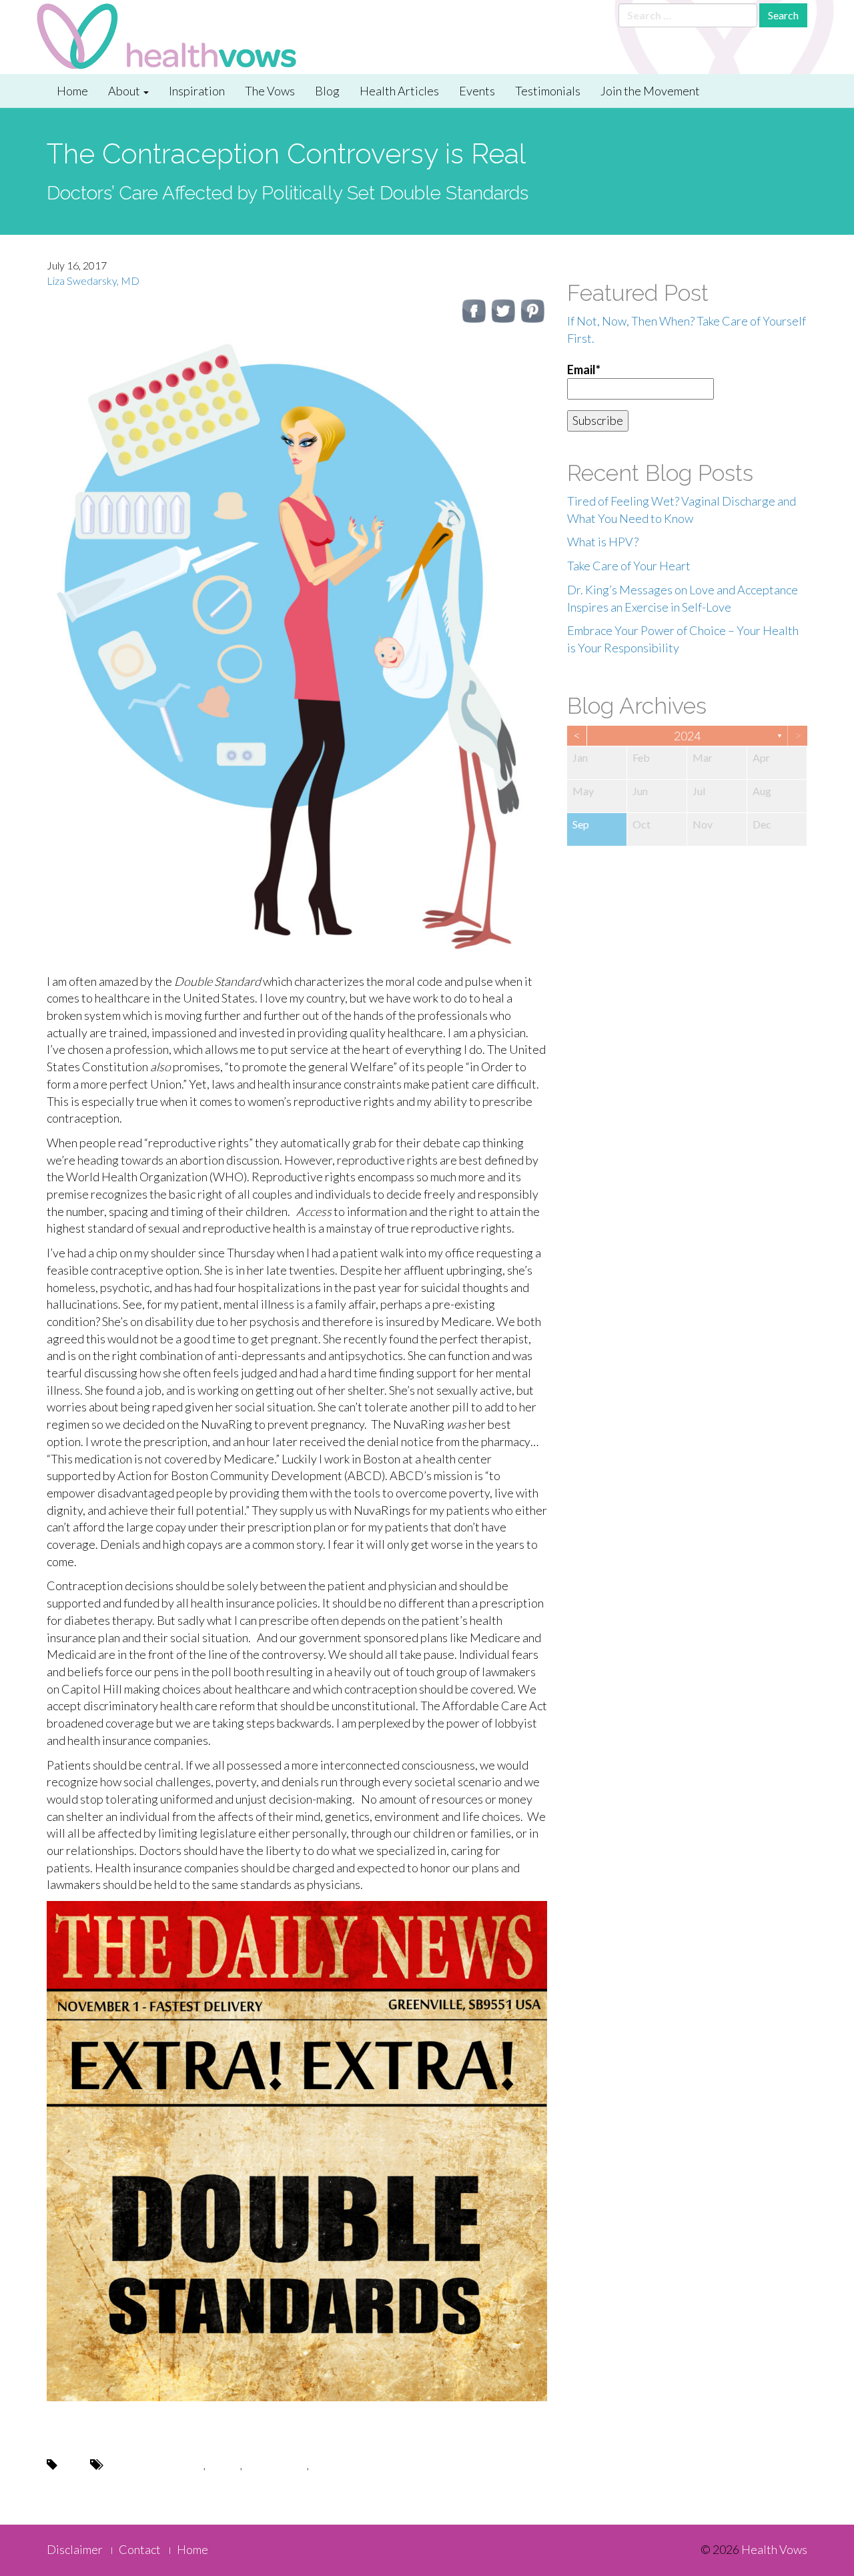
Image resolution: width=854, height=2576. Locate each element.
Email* (584, 370)
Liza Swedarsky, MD (93, 280)
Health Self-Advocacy (154, 2465)
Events (477, 91)
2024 (687, 736)
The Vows (270, 91)
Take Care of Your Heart (629, 566)
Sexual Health (276, 2465)
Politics (224, 2465)
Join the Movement (650, 91)
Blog (327, 91)
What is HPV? (603, 542)
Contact (140, 2549)
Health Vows (774, 2549)
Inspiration (197, 91)
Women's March (348, 2465)
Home (72, 91)
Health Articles (399, 91)
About (125, 91)
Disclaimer (75, 2549)
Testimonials (548, 91)
